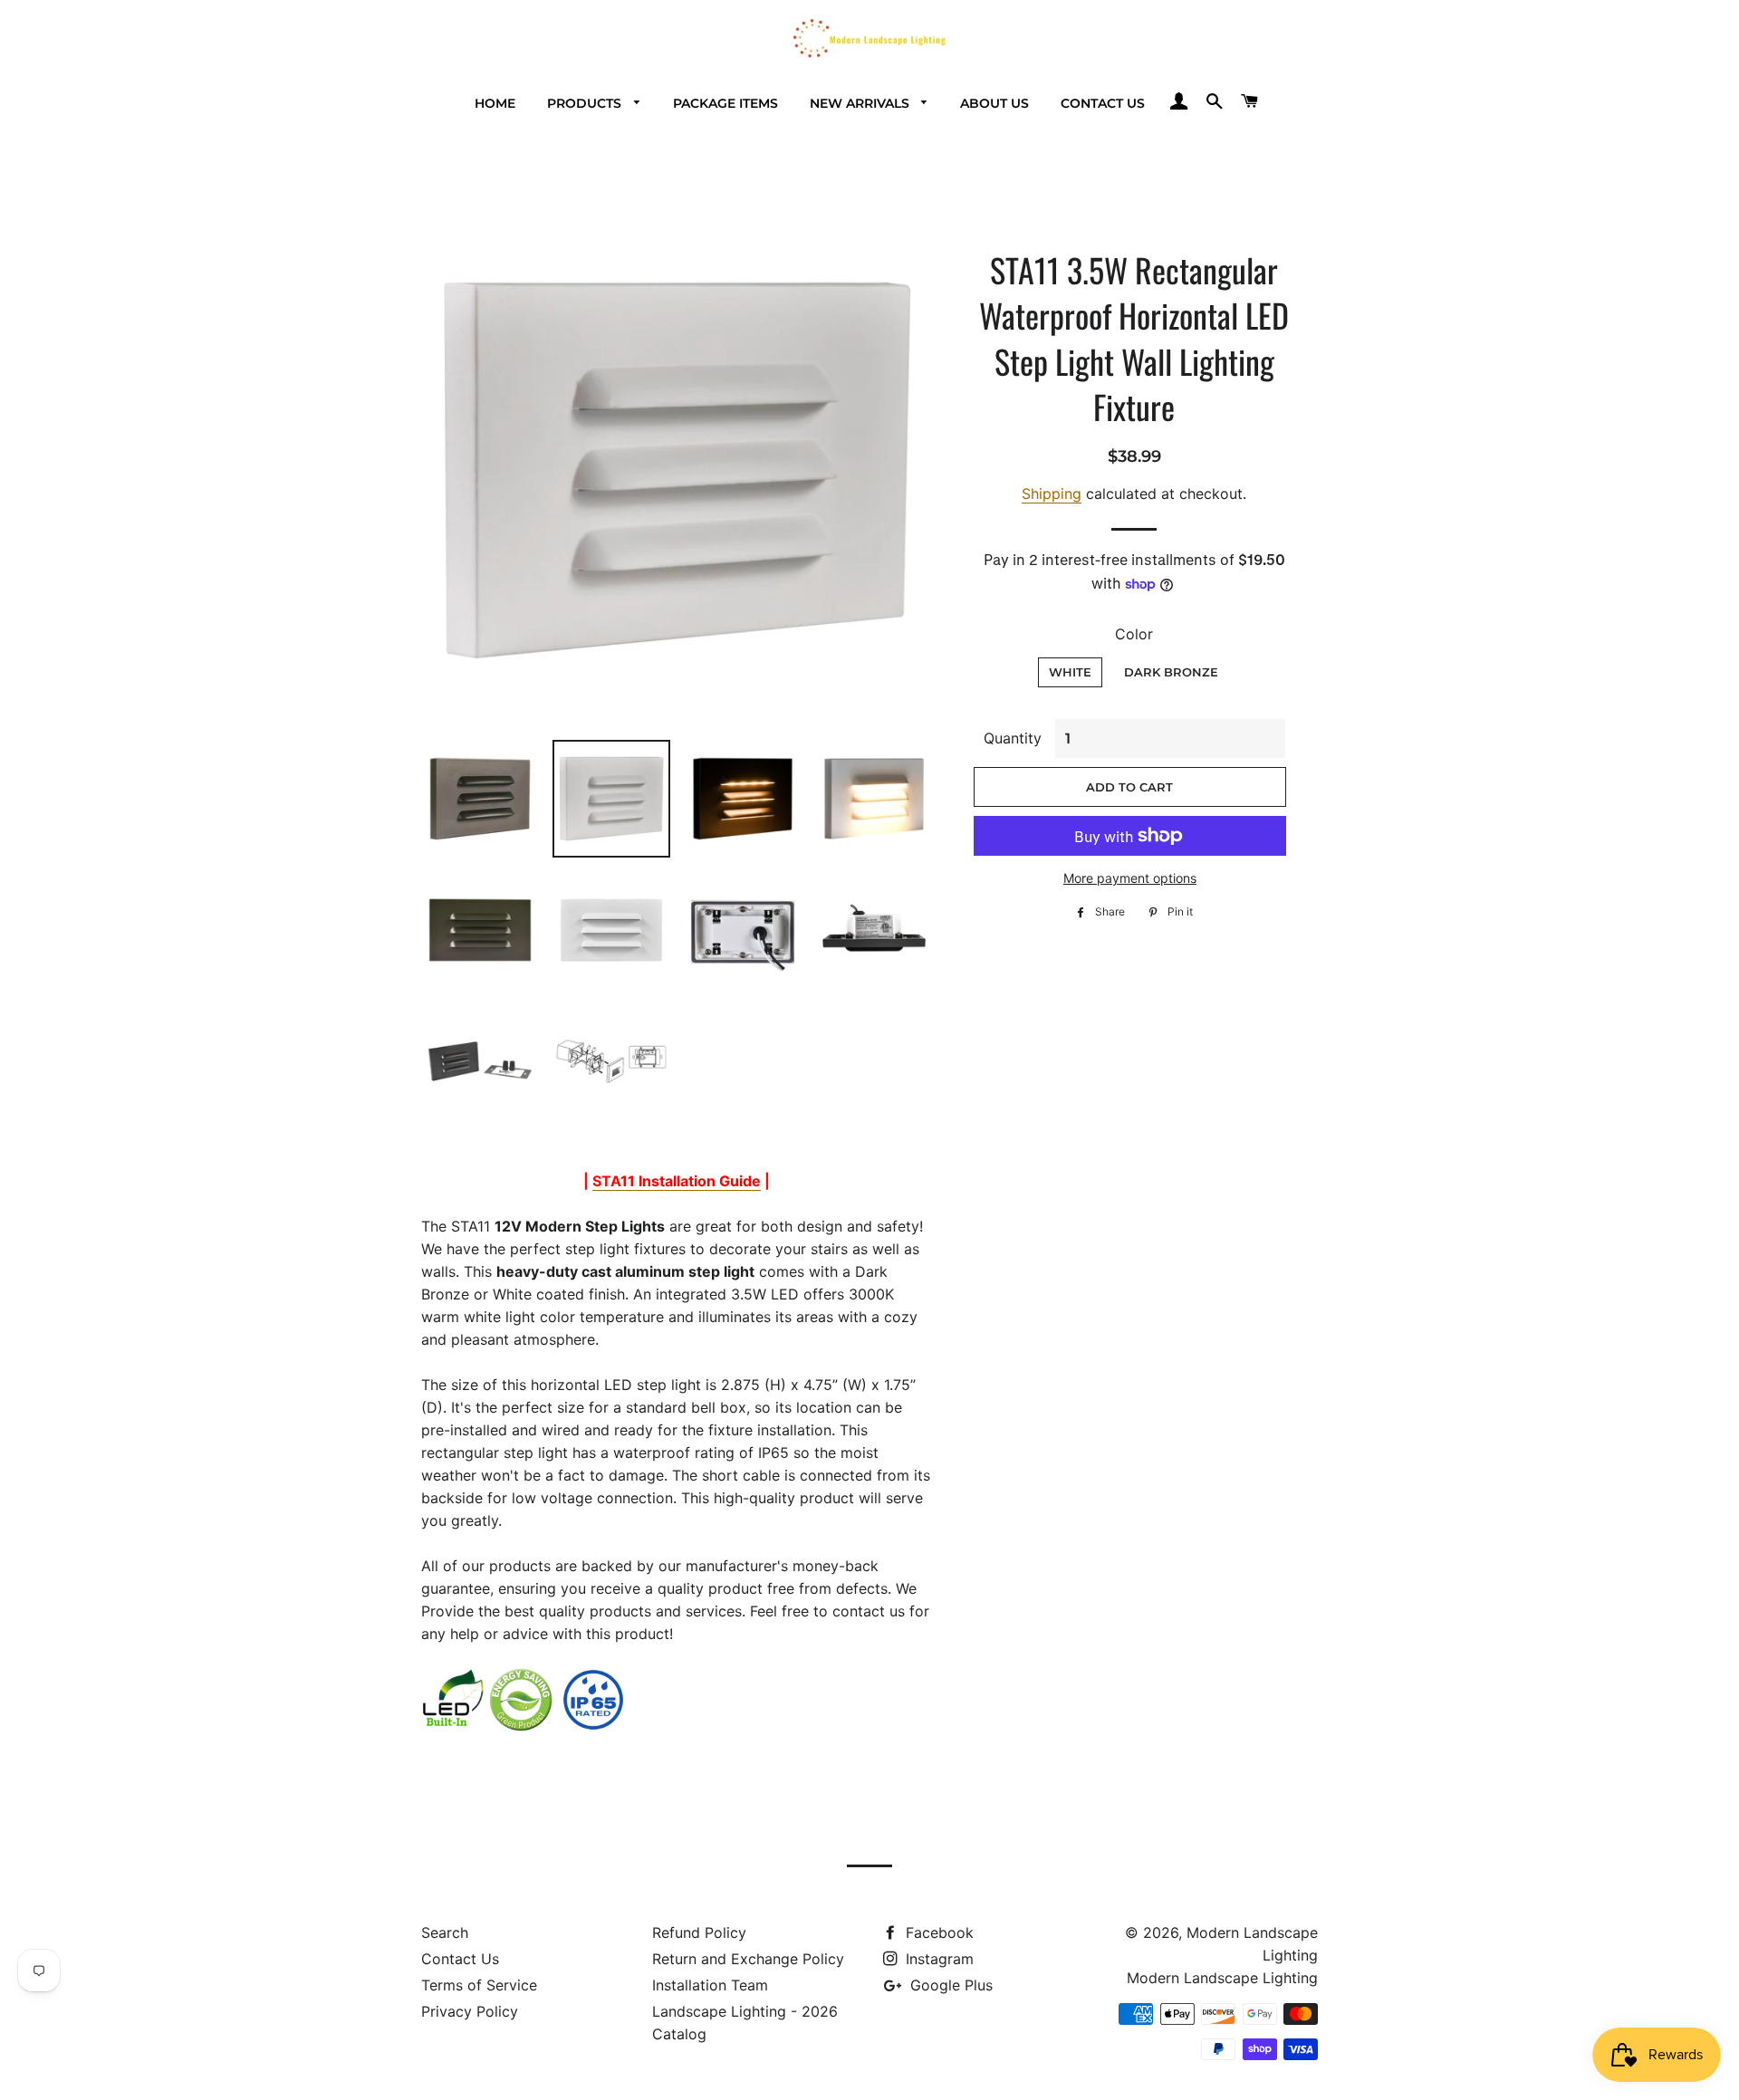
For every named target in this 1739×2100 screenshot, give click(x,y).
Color (1134, 634)
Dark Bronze (1171, 672)
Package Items (725, 103)
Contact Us (1103, 103)
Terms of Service (479, 1985)
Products (586, 103)
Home (495, 103)
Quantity (1013, 738)
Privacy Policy (470, 2011)
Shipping (1052, 494)
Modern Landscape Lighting (1222, 1978)
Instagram (937, 1959)
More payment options (1130, 878)
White (1070, 672)
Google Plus (949, 1985)
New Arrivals (861, 103)
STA (677, 1181)
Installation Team (710, 1985)
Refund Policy (699, 1932)
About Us (994, 103)
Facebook (937, 1932)
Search (445, 1932)
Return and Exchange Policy (748, 1959)
